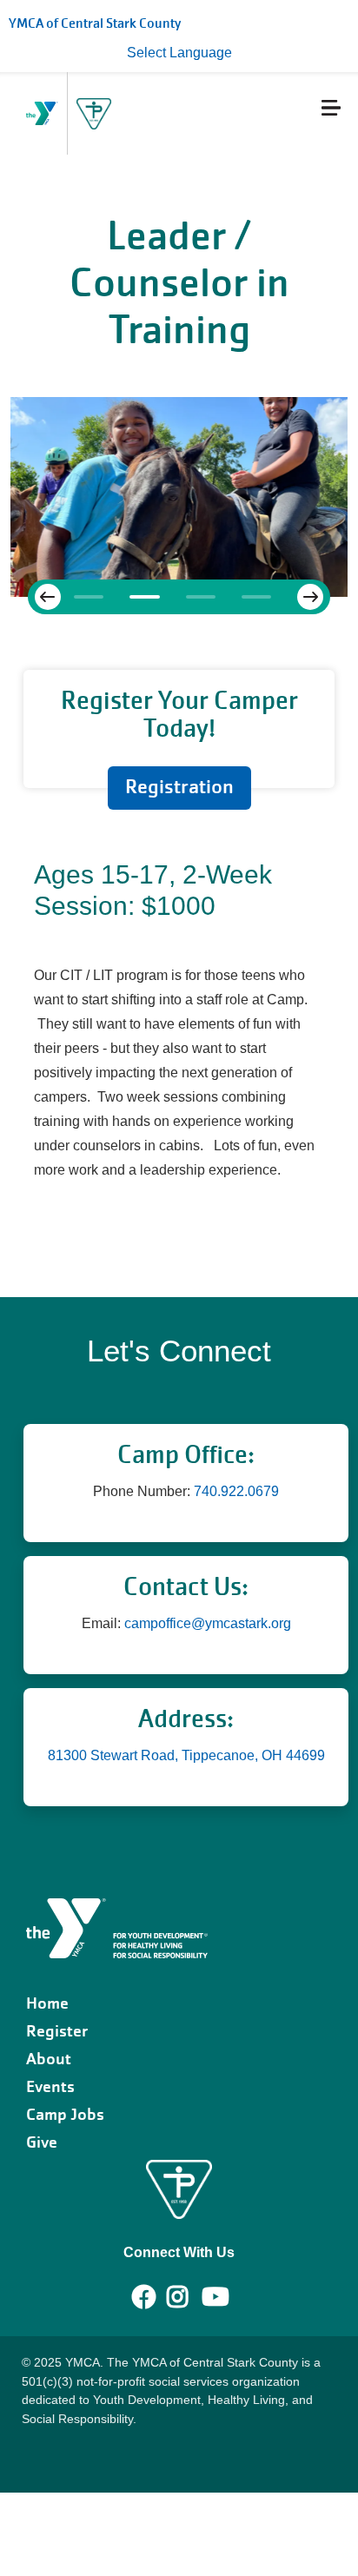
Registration (179, 787)
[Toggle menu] (295, 109)
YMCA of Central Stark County (95, 23)
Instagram (190, 2297)
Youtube (214, 2297)
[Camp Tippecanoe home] (94, 114)
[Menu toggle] (331, 108)
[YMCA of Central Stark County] (117, 1928)
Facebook (144, 2297)
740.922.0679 (236, 1491)
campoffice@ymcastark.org (208, 1623)
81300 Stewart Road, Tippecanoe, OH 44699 (186, 1755)
